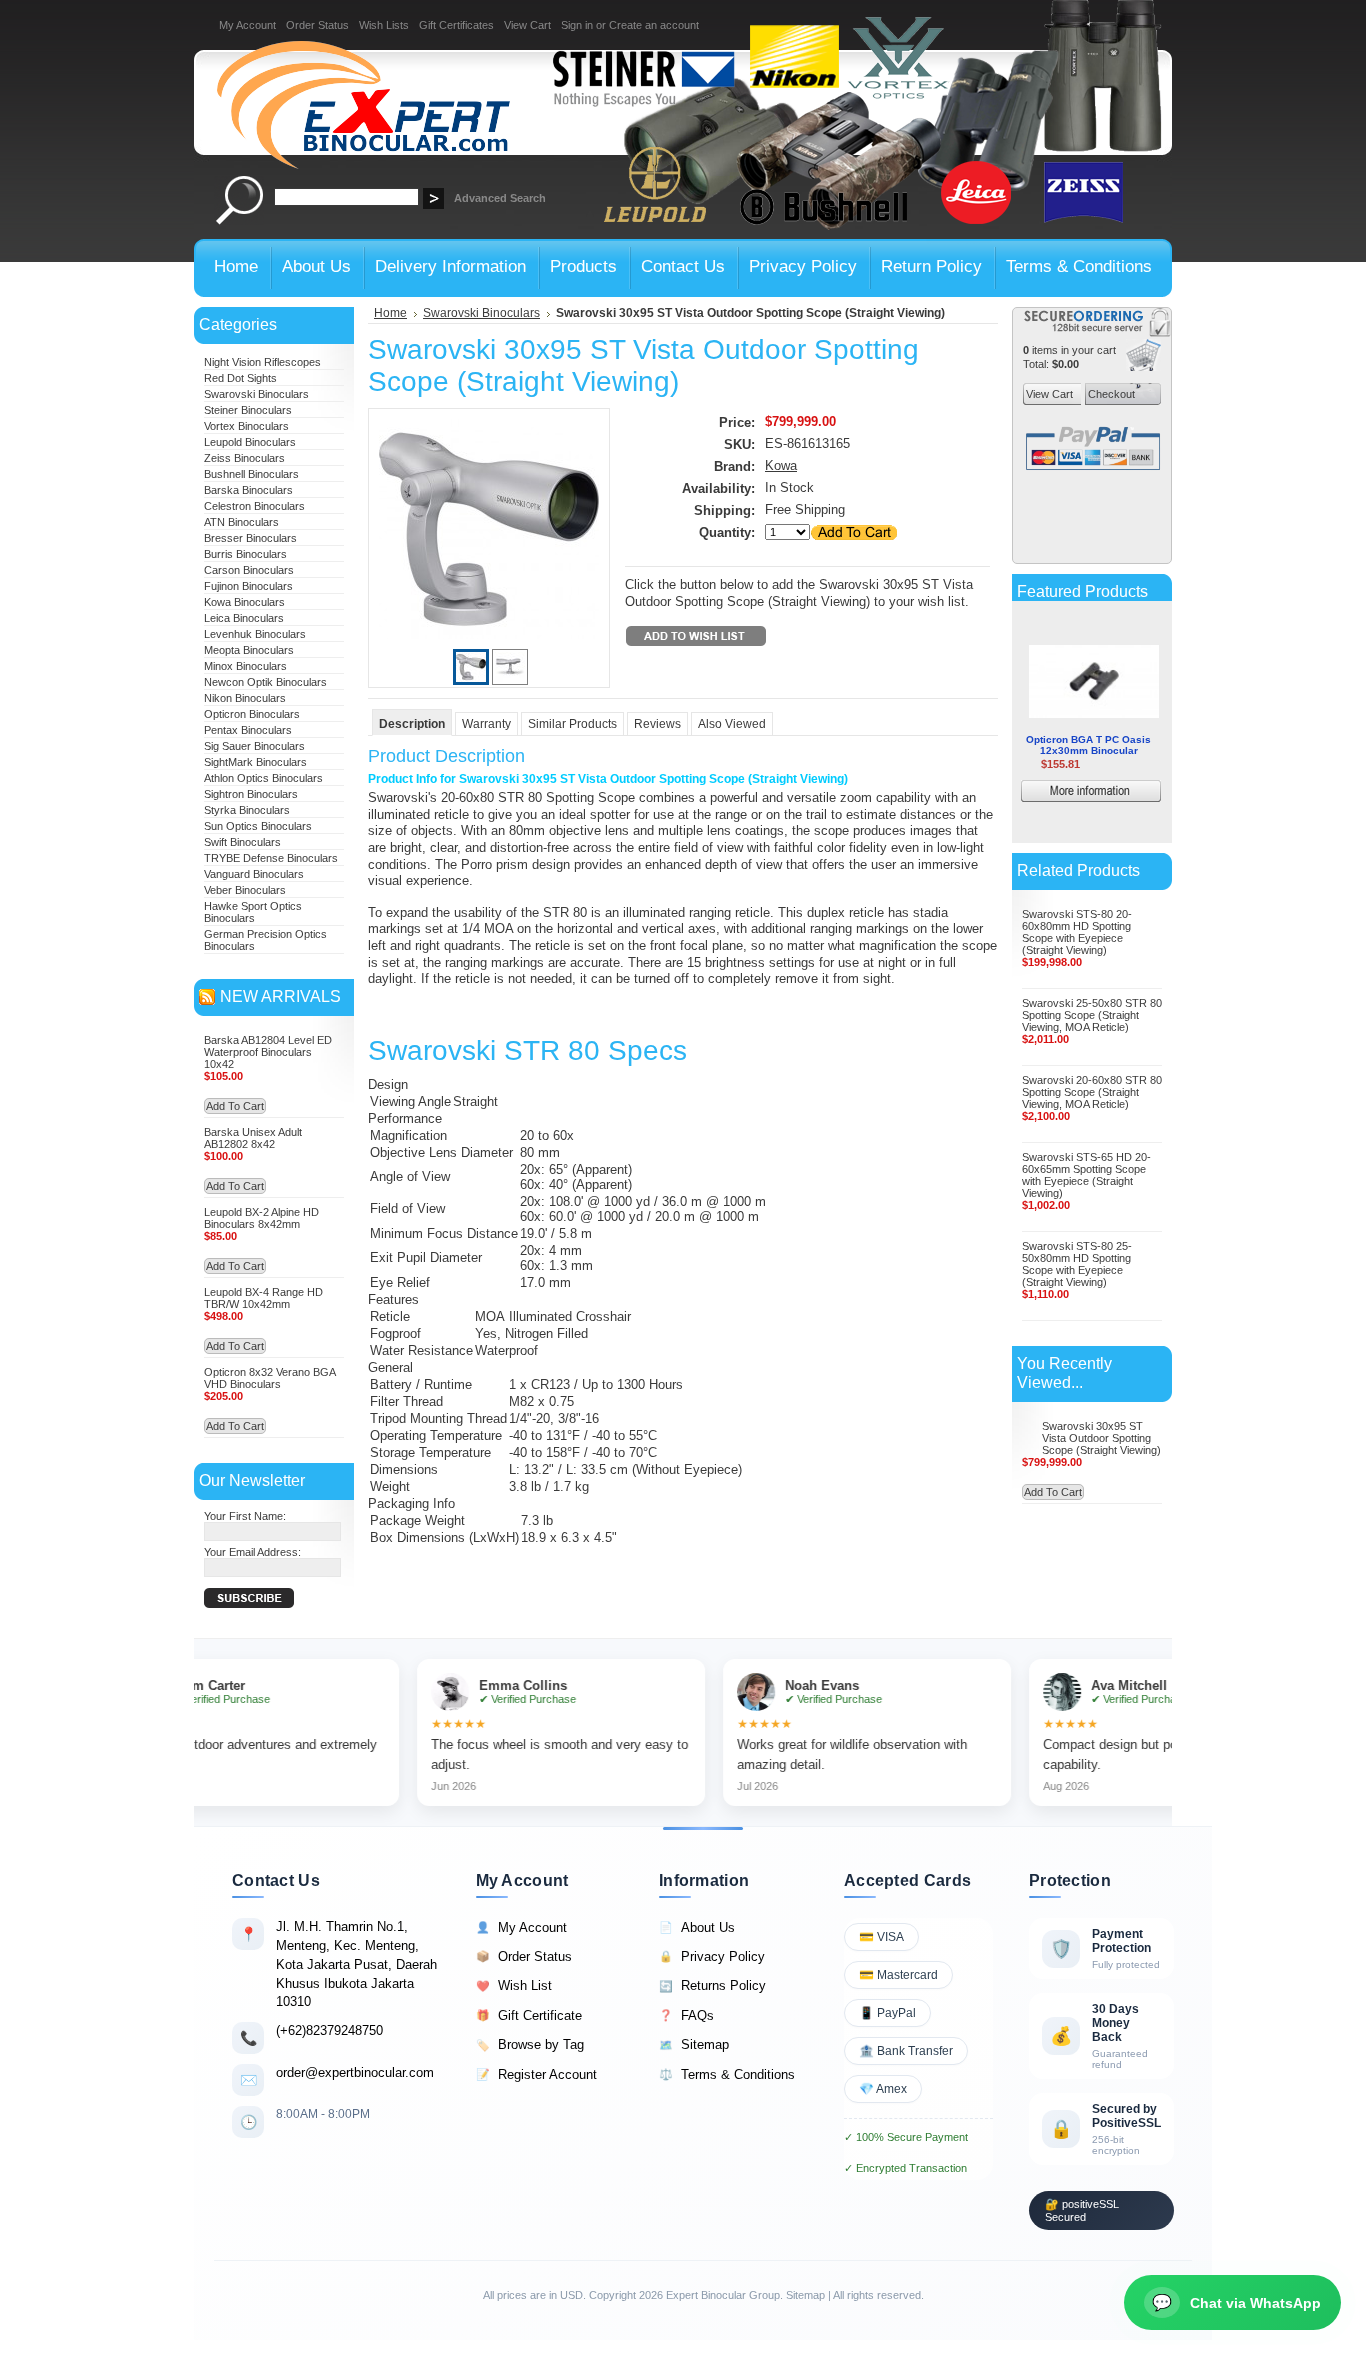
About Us (697, 1927)
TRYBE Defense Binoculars (271, 858)
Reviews (657, 724)
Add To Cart (235, 1106)
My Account (247, 25)
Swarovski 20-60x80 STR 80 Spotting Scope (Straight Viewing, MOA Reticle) (1092, 1092)
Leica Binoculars (244, 618)
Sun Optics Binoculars (258, 826)
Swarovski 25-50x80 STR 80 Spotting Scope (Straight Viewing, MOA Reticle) (1092, 1015)
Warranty (486, 724)
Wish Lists (384, 25)
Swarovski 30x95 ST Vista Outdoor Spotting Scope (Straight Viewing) (1101, 1438)
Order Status (317, 25)
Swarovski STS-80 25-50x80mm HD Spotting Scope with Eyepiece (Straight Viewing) (1077, 1264)
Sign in (577, 25)
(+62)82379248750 (329, 2030)
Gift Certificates (456, 25)
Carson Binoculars (249, 570)
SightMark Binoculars (255, 762)
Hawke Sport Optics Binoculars (253, 912)
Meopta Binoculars (249, 650)
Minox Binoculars (245, 666)
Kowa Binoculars (244, 602)
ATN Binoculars (241, 522)
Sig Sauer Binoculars (254, 746)
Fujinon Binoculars (248, 586)
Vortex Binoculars (246, 426)
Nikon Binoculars (245, 698)
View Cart (527, 25)
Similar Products (572, 724)
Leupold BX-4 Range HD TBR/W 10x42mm (263, 1298)
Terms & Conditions (727, 2074)
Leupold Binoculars (250, 442)
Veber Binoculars (245, 890)
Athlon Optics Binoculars (263, 778)
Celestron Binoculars (254, 506)
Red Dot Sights (240, 378)
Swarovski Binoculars (256, 394)
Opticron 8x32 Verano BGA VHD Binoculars (269, 1378)
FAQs (686, 2015)
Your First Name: (245, 1516)
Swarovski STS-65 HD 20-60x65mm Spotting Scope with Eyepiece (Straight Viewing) (1086, 1175)
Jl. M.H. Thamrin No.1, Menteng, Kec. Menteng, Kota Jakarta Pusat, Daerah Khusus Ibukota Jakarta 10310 (356, 1964)
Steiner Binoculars (248, 410)
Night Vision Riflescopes (262, 362)
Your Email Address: (252, 1552)
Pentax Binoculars (248, 730)
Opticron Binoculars (252, 714)
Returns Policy (712, 1985)
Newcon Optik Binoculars (265, 682)
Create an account (654, 25)
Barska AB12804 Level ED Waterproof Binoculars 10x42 (268, 1052)
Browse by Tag (530, 2044)
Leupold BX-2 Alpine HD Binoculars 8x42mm (261, 1218)
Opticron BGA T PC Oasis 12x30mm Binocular (1088, 723)
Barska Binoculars (248, 490)
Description (412, 724)
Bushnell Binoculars (251, 474)
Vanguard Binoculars (254, 874)
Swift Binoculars (242, 842)
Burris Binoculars (245, 554)
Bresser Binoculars (250, 538)
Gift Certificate (529, 2015)
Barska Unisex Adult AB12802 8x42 (253, 1138)
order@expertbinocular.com (355, 2072)
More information (1120, 771)
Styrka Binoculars (247, 810)
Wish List (514, 1985)
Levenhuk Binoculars (255, 634)
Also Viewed (732, 724)
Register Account (536, 2074)
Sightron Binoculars (251, 794)
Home (390, 313)
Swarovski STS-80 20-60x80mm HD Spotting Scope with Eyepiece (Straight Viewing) (1077, 932)
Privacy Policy (712, 1956)
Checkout (1110, 394)
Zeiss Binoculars (244, 458)
